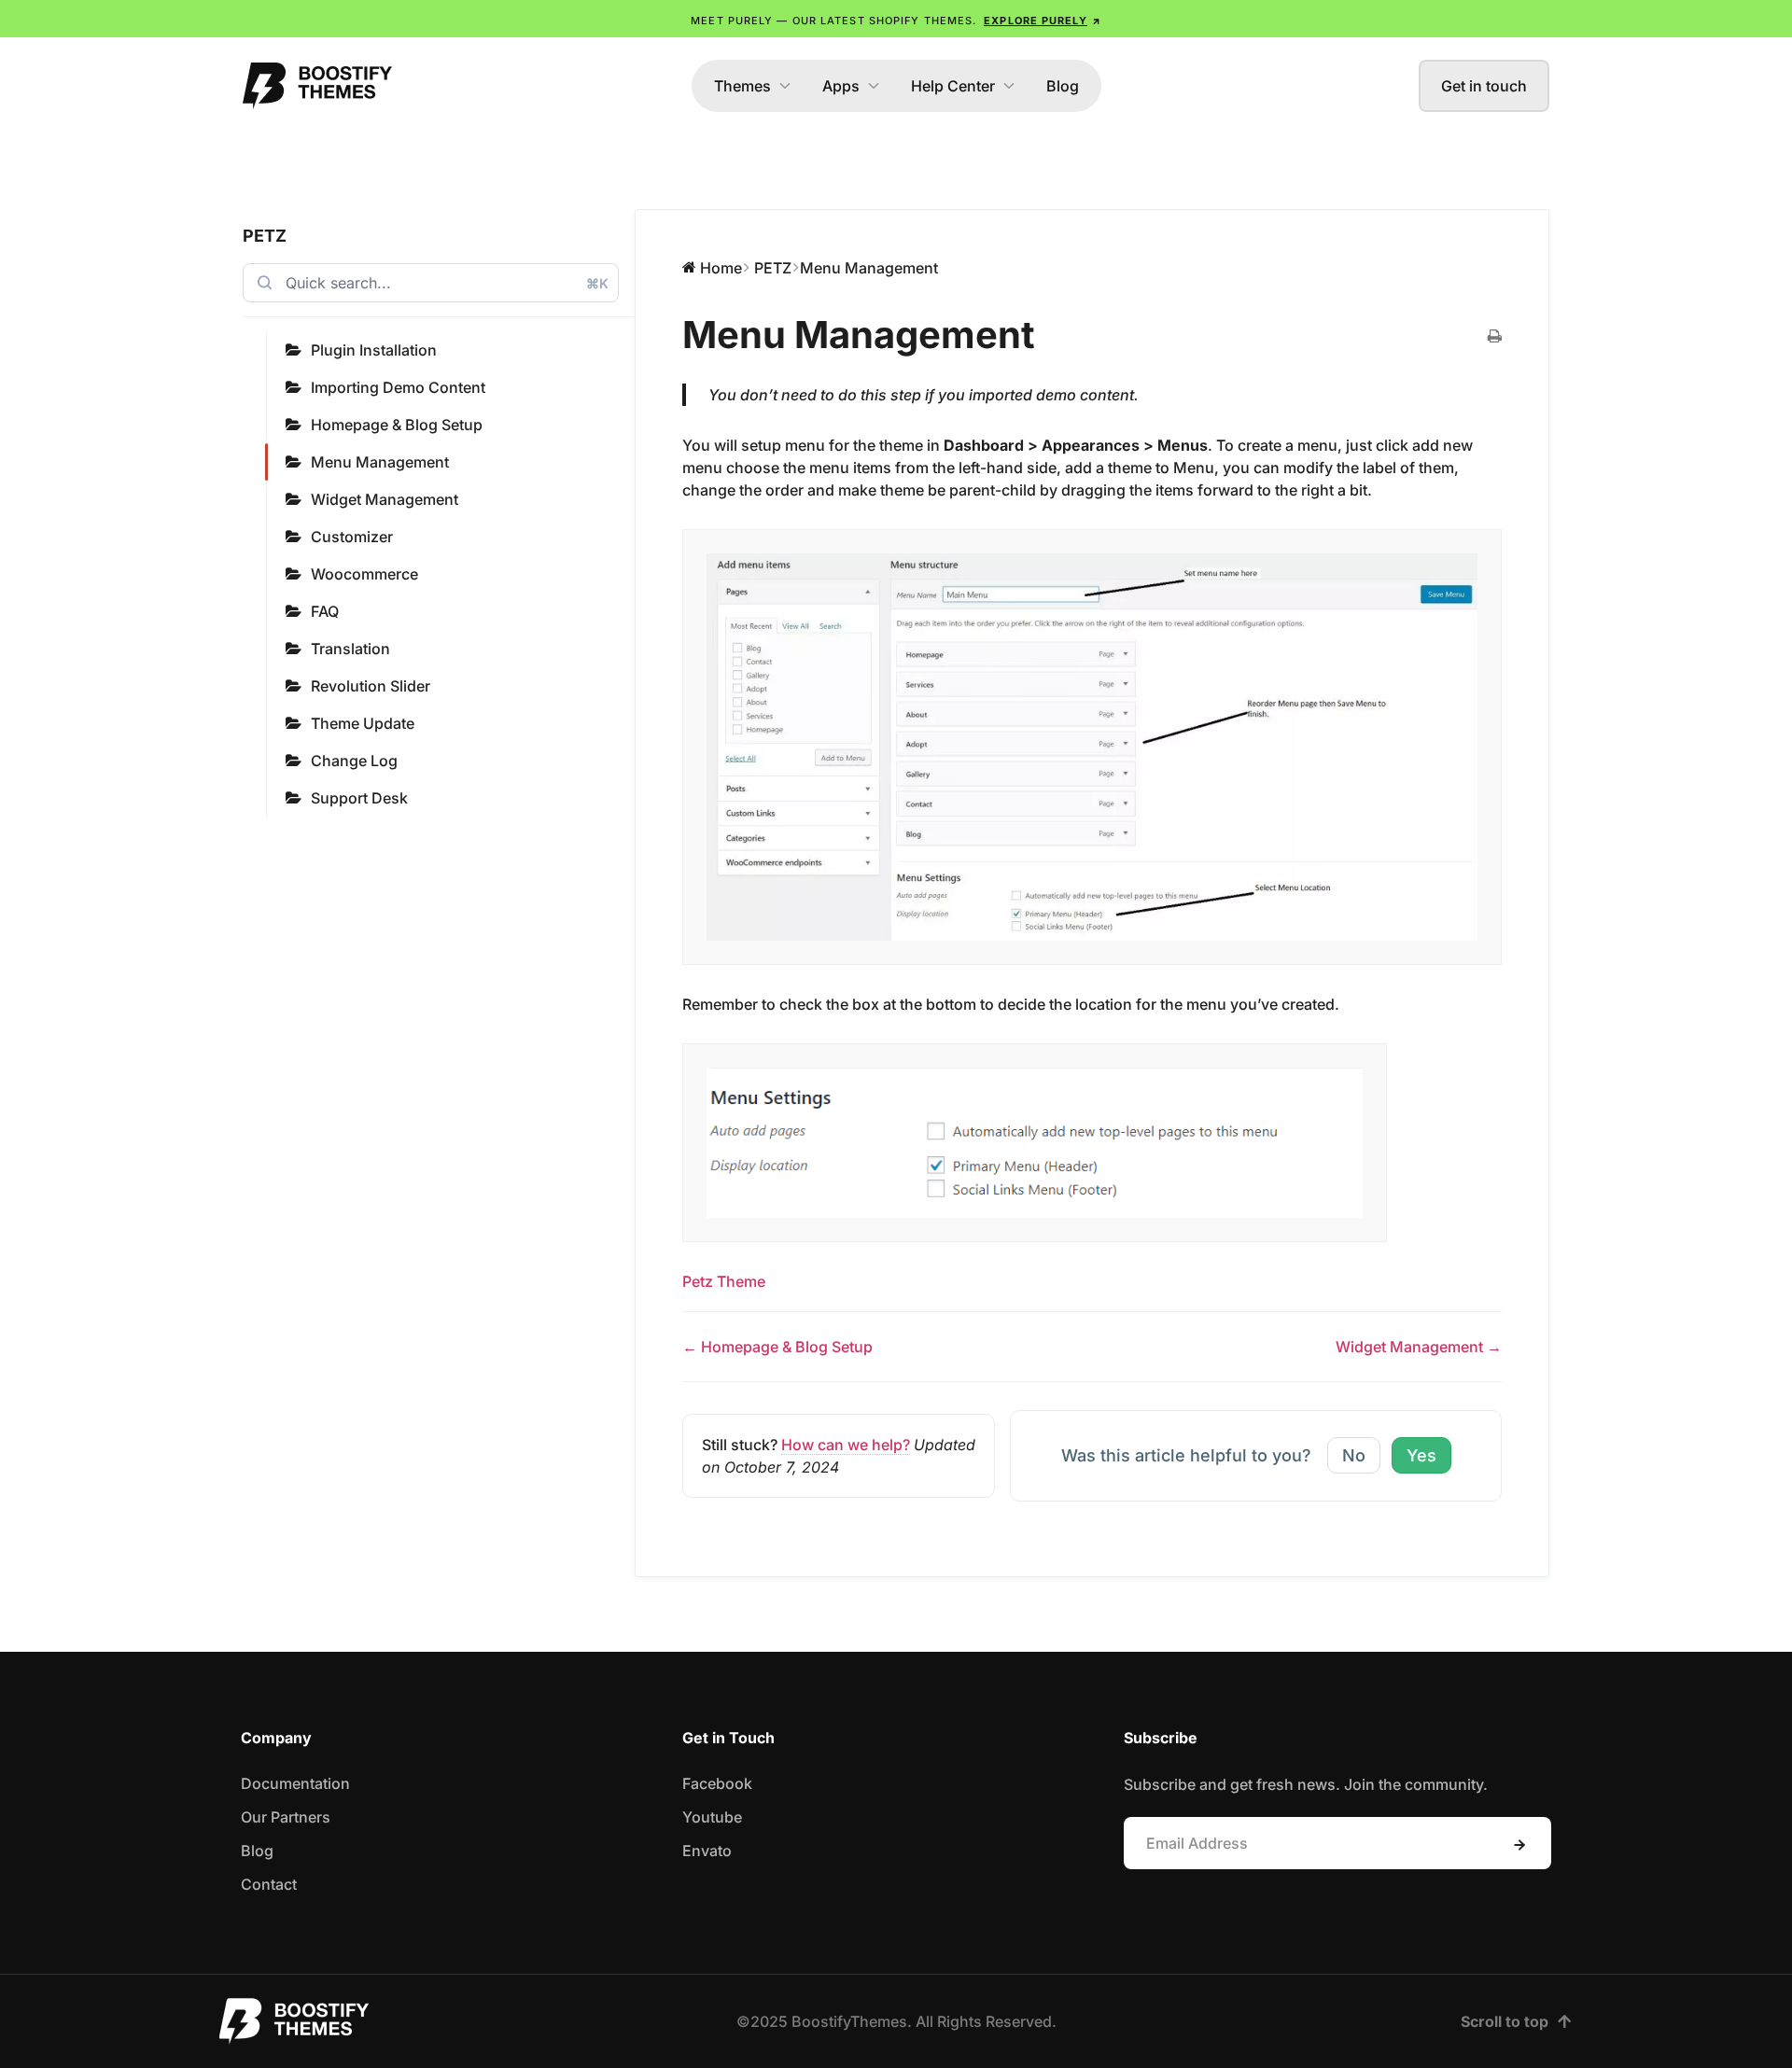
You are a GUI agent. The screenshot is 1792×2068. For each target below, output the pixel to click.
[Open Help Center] (1009, 86)
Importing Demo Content (398, 387)
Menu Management (380, 462)
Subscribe (1519, 1845)
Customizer (352, 537)
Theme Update (363, 723)
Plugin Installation (374, 350)
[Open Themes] (785, 86)
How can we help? (846, 1445)
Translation (350, 649)
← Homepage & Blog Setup (777, 1347)
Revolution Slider (371, 686)
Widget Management (385, 499)
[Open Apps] (874, 86)
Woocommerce (364, 574)
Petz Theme (724, 1281)
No (1354, 1455)
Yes (1421, 1455)
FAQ (325, 611)
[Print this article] (1495, 337)
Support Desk (359, 798)
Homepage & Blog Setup (397, 425)
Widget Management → (1419, 1347)
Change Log (354, 761)
